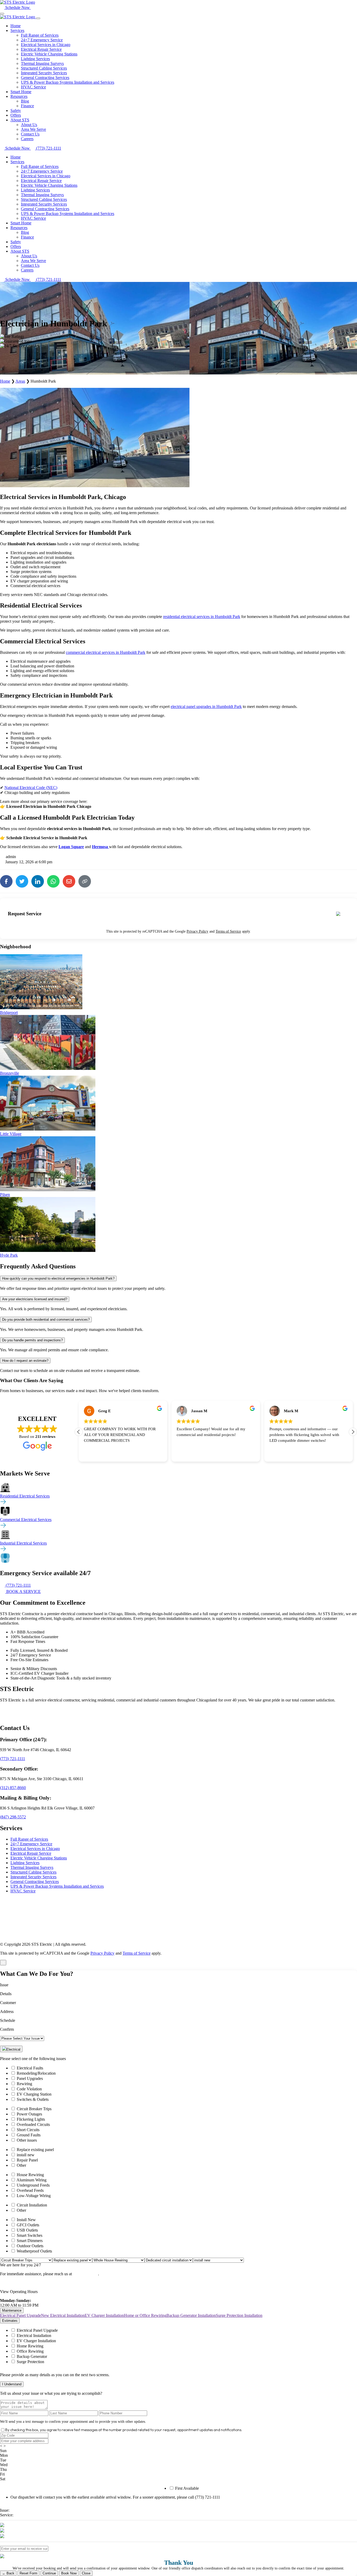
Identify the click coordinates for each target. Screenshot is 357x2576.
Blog (25, 101)
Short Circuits (28, 2130)
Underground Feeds (33, 2185)
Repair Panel (27, 2160)
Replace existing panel (35, 2150)
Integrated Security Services (44, 73)
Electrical (13, 2049)
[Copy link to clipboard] (85, 881)
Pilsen (5, 1195)
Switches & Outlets (33, 2099)
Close (86, 2573)
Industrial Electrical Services (23, 1543)
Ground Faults (29, 2135)
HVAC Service (33, 87)
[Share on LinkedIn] (38, 881)
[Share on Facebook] (6, 881)
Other (21, 2165)
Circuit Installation (32, 2205)
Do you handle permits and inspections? (32, 1340)
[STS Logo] (18, 2)
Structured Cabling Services (44, 68)
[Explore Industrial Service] (3, 1550)
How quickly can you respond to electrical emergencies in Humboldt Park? (58, 1278)
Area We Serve (33, 129)
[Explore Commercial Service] (3, 1527)
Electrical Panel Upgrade (21, 2315)
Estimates (10, 2321)
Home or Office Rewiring (145, 2315)
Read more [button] (277, 1454)
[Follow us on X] (29, 1713)
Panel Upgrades (30, 2078)
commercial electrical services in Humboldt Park (106, 652)
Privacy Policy (197, 931)
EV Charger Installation (104, 2315)
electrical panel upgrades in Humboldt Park (206, 707)
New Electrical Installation (63, 2315)
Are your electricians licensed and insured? (35, 1299)
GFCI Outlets (28, 2225)
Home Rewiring (30, 2346)
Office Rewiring (30, 2351)
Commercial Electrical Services (26, 1520)
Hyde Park (9, 1255)
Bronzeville (10, 1073)
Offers (16, 115)
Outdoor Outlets (30, 2246)
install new (26, 2155)
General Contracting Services (45, 78)
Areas (20, 381)
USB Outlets (27, 2230)
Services (17, 30)
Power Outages (29, 2114)
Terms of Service (228, 931)
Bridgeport (9, 1012)
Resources (19, 96)
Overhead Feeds (30, 2190)
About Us (29, 125)
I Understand (12, 2384)
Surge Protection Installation (239, 2315)
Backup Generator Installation (191, 2315)
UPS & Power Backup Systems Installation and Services (68, 82)
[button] (353, 1432)
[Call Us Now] (33, 7)
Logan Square (71, 847)
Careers (27, 139)
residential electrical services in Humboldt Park (202, 617)
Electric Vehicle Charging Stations (49, 54)
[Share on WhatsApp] (53, 881)
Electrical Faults (30, 2068)
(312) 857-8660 (13, 1788)
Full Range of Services (40, 35)
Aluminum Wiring (31, 2180)
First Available (187, 2488)
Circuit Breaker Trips (34, 2109)
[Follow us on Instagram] (54, 1713)
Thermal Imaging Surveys (42, 63)
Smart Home (21, 92)
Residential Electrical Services (25, 1496)
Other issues (27, 2140)
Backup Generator (32, 2356)
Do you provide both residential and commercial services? (46, 1320)
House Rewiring (30, 2175)
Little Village (11, 1134)
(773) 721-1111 (13, 1759)
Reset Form (28, 2573)
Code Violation (29, 2089)
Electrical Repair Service (41, 49)
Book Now (69, 2573)
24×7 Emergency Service (42, 40)
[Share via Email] (69, 881)
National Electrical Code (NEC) (31, 788)
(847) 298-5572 (13, 1817)
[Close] (38, 18)
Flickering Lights (31, 2119)
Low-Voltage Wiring (34, 2196)
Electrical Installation (34, 2336)
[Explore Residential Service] (3, 1503)
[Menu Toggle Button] (2, 14)
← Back (8, 2573)
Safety (16, 110)
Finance (27, 106)
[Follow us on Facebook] (17, 1713)
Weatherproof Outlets (34, 2251)
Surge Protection (30, 2362)
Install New (26, 2220)
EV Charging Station (34, 2094)
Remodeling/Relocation (36, 2073)
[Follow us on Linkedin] (42, 1713)
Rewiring (24, 2084)
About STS (20, 120)
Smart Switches (30, 2235)
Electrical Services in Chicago (46, 45)
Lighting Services (35, 59)
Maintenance (12, 2310)
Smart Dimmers (30, 2241)
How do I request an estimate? (25, 1361)
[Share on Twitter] (22, 881)
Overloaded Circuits (33, 2124)
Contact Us (30, 134)
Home (16, 26)
